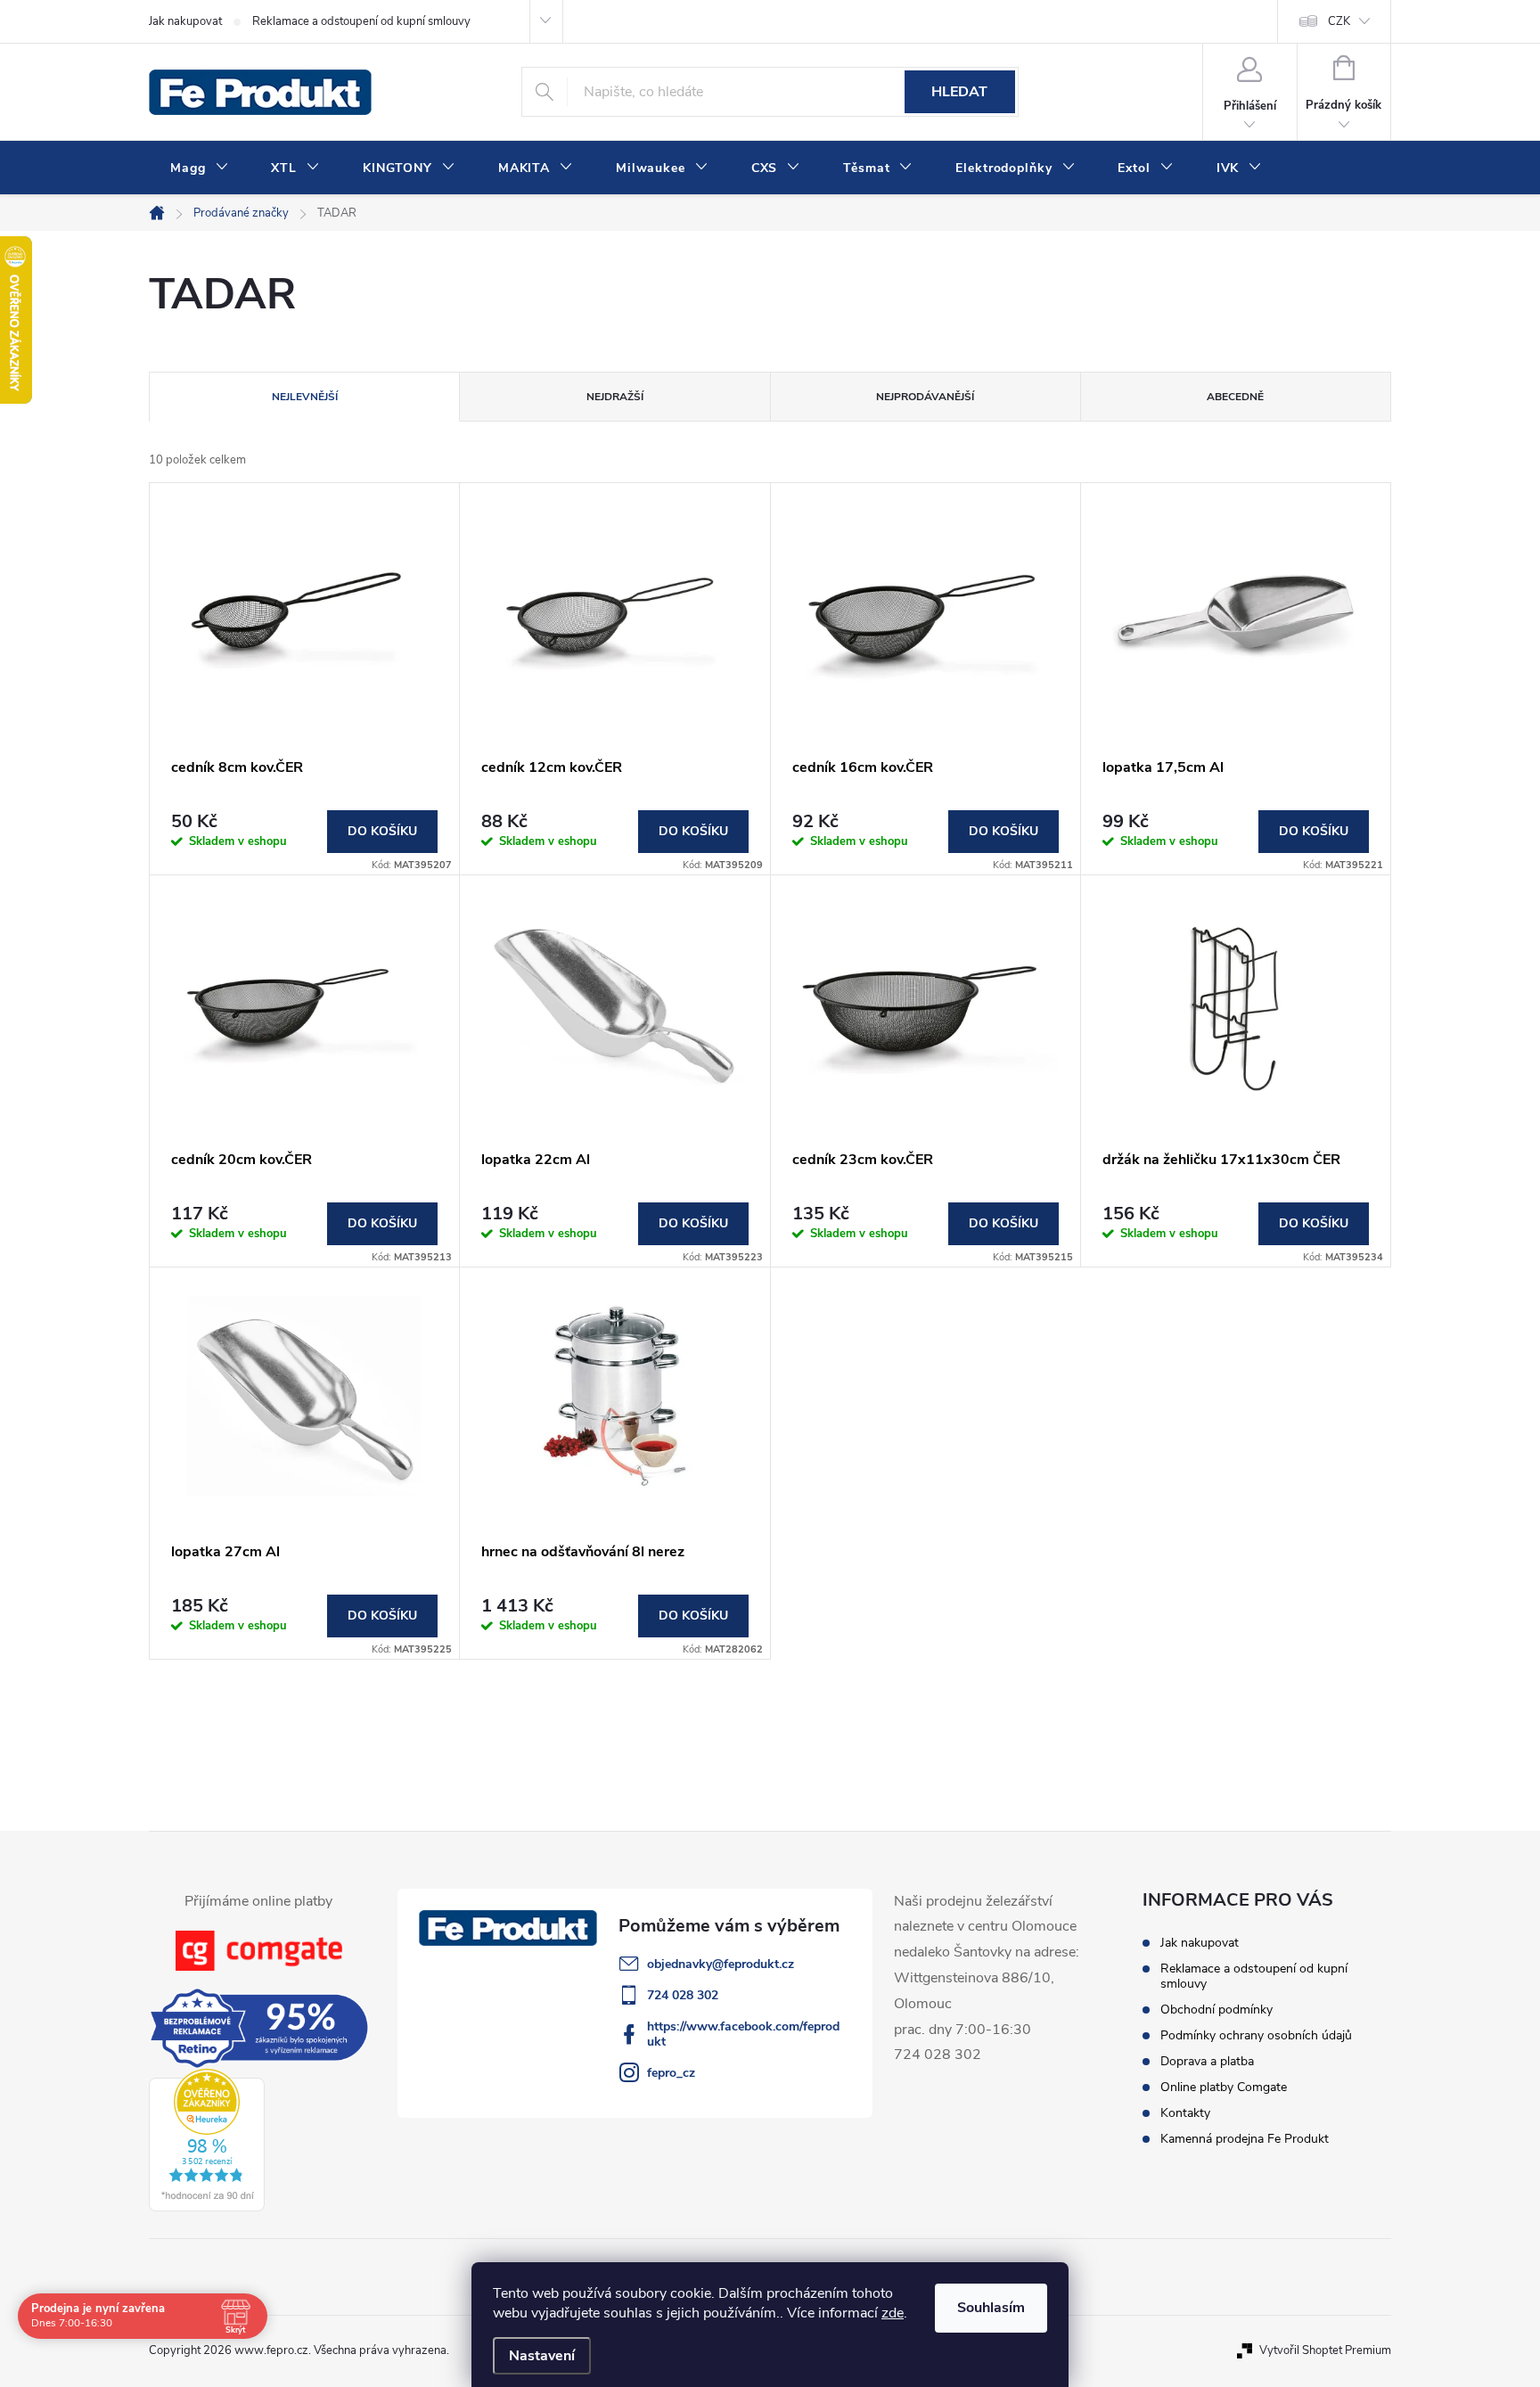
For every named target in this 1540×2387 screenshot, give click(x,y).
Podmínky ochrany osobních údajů (1256, 2035)
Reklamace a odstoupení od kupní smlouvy (361, 21)
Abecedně (1235, 397)
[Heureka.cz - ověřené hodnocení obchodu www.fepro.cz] (207, 2140)
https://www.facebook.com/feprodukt (743, 2034)
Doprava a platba (1207, 2061)
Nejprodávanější (925, 397)
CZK (1339, 21)
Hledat (959, 92)
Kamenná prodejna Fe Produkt (1245, 2139)
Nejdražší (615, 397)
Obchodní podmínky (1216, 2010)
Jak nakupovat (185, 21)
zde (893, 2313)
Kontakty (1185, 2113)
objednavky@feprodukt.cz (721, 1964)
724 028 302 (683, 1995)
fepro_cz (671, 2073)
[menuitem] (199, 168)
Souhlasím (991, 2308)
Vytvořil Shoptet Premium (1325, 2350)
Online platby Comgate (1224, 2087)
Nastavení (542, 2356)
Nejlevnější (305, 397)
